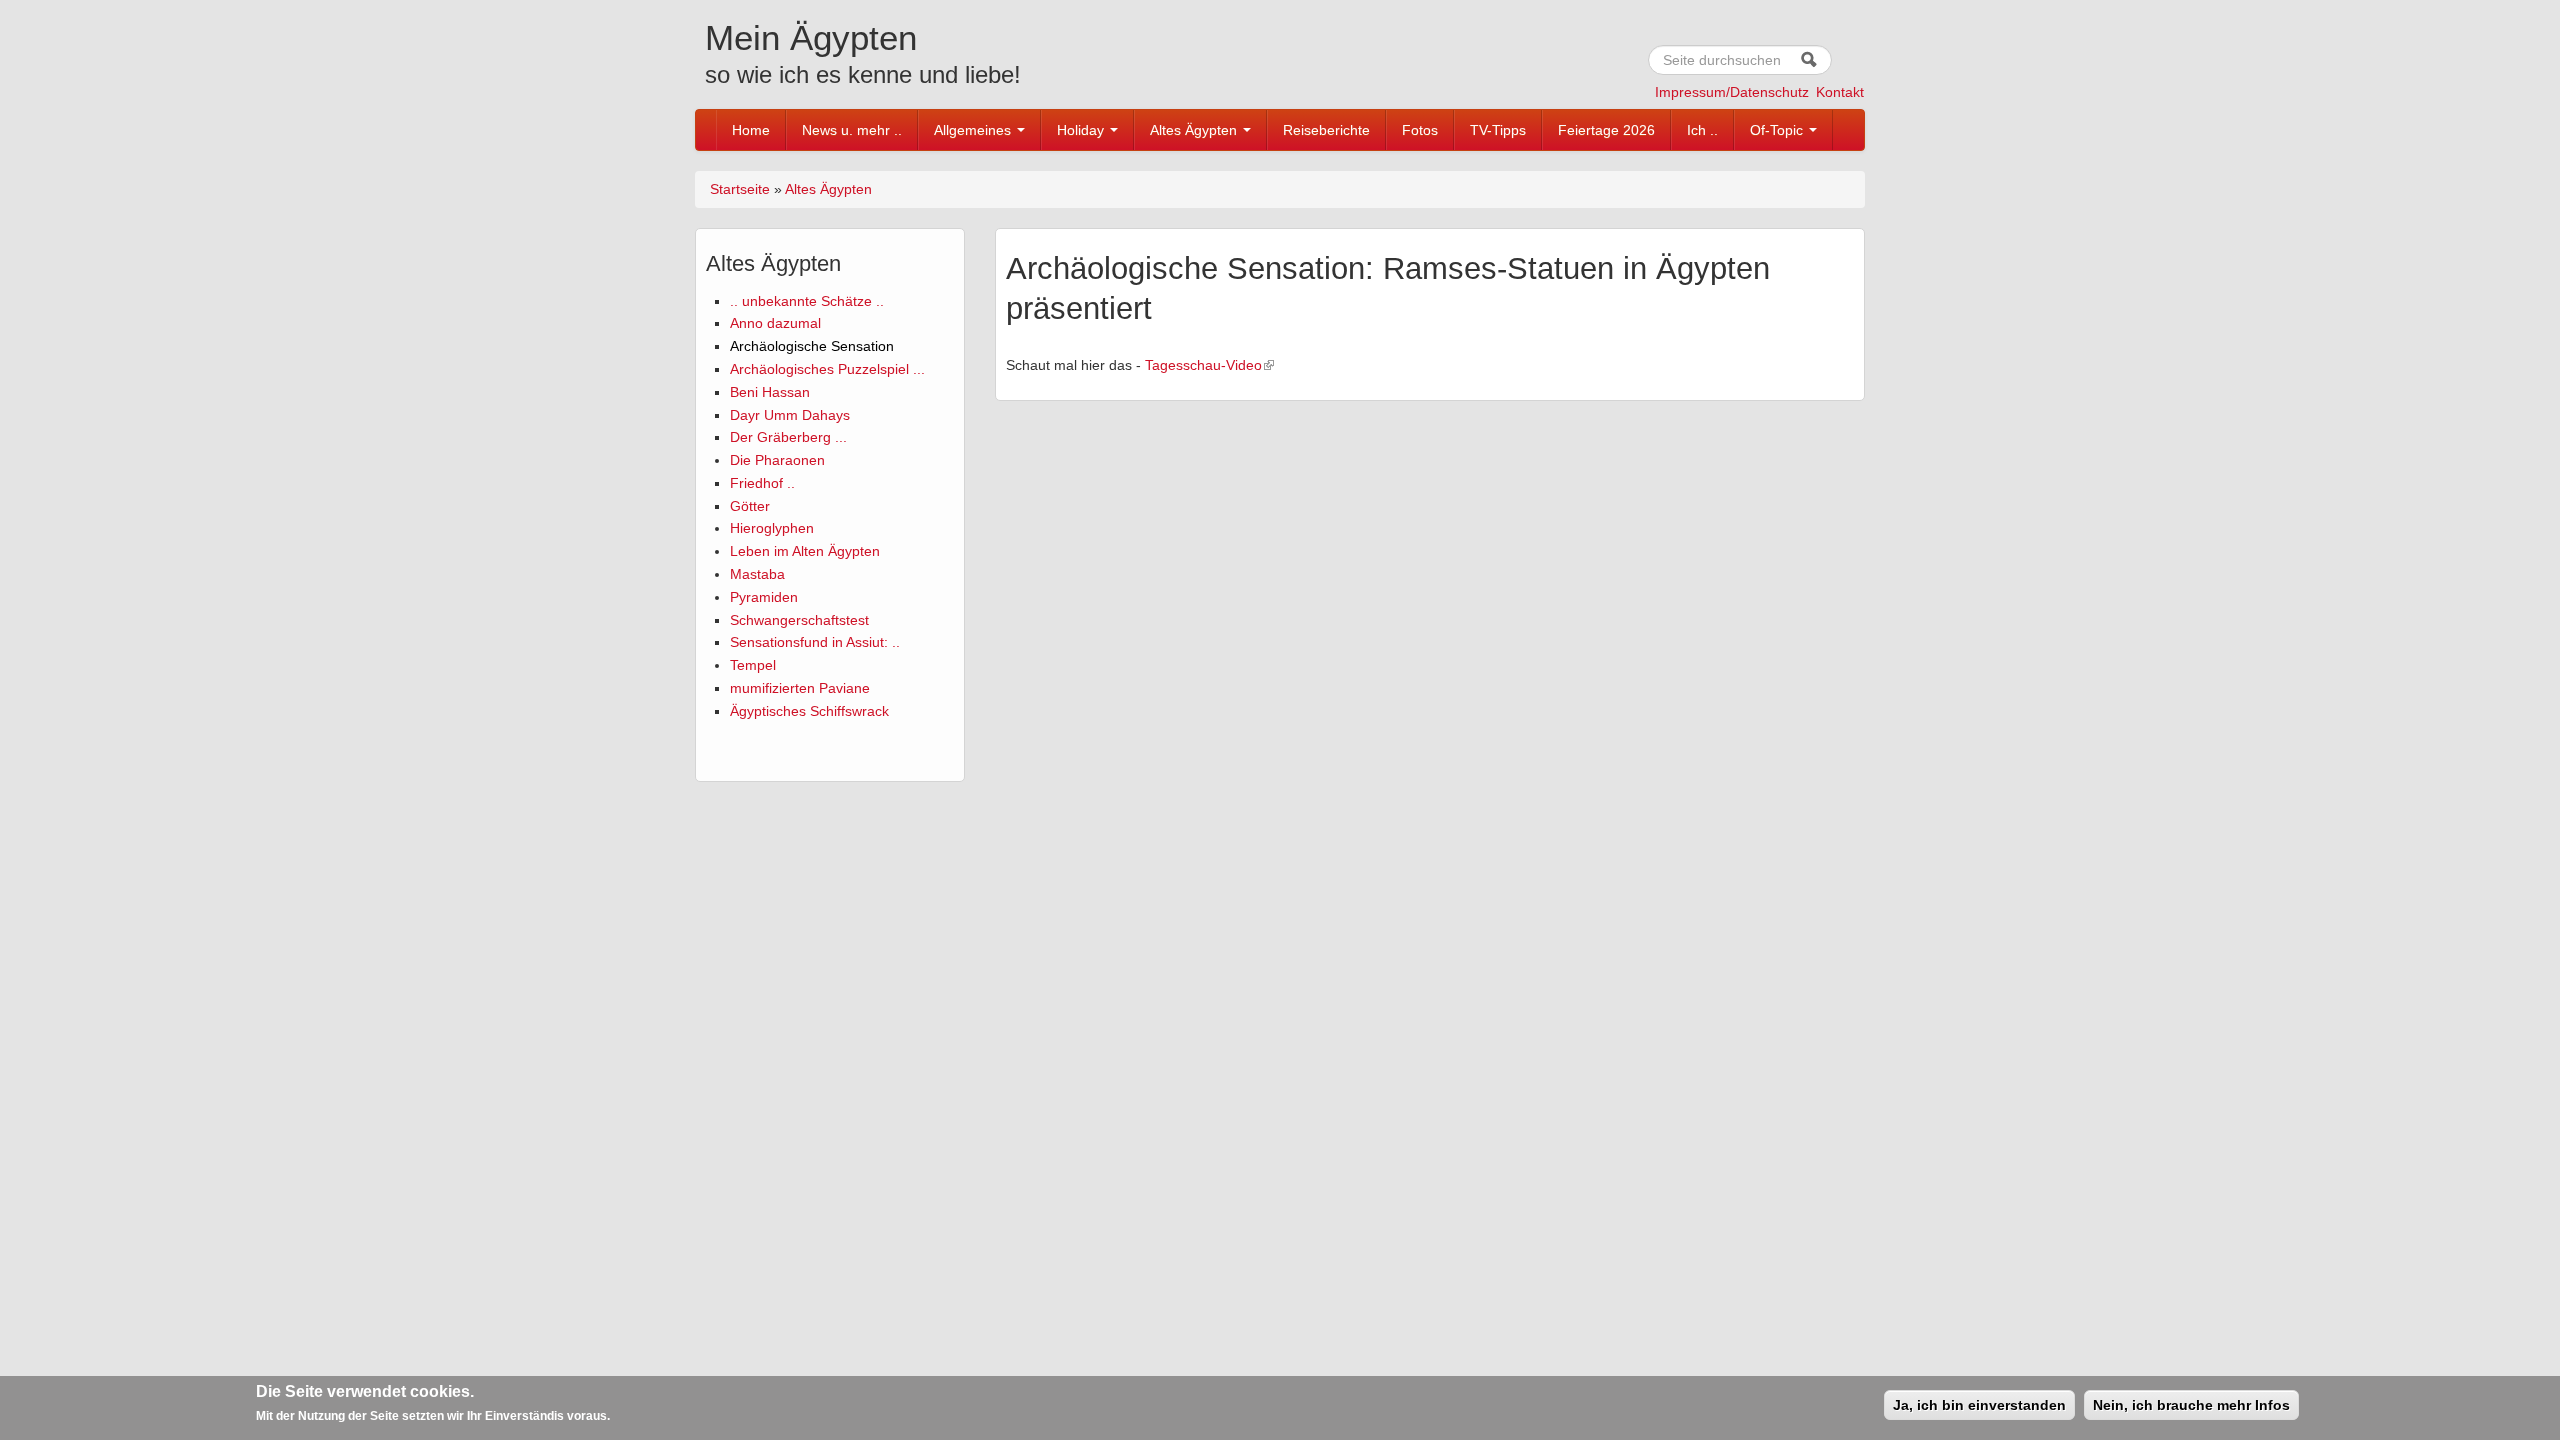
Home (751, 130)
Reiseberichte (1326, 130)
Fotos (1420, 130)
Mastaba (757, 574)
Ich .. (1702, 130)
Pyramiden (764, 597)
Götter (750, 506)
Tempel (753, 665)
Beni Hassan (770, 392)
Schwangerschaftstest (799, 620)
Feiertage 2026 (1606, 130)
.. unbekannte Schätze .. (807, 301)
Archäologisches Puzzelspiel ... (827, 369)
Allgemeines (974, 130)
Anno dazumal (775, 323)
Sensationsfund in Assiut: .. (815, 642)
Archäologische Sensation (812, 346)
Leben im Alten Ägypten (805, 551)
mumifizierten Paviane (800, 688)
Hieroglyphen (772, 528)
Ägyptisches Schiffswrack (809, 711)
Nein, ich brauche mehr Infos (2191, 1405)
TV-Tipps (1498, 130)
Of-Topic (1778, 130)
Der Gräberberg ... (788, 437)
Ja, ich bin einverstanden (1979, 1405)
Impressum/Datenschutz (1732, 92)
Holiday (1082, 130)
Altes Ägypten (1195, 130)
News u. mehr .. (852, 130)
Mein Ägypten (811, 37)
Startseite (740, 189)
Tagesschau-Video (1203, 365)
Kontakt (1840, 92)
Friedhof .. (762, 483)
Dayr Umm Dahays (790, 415)
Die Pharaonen (777, 460)
